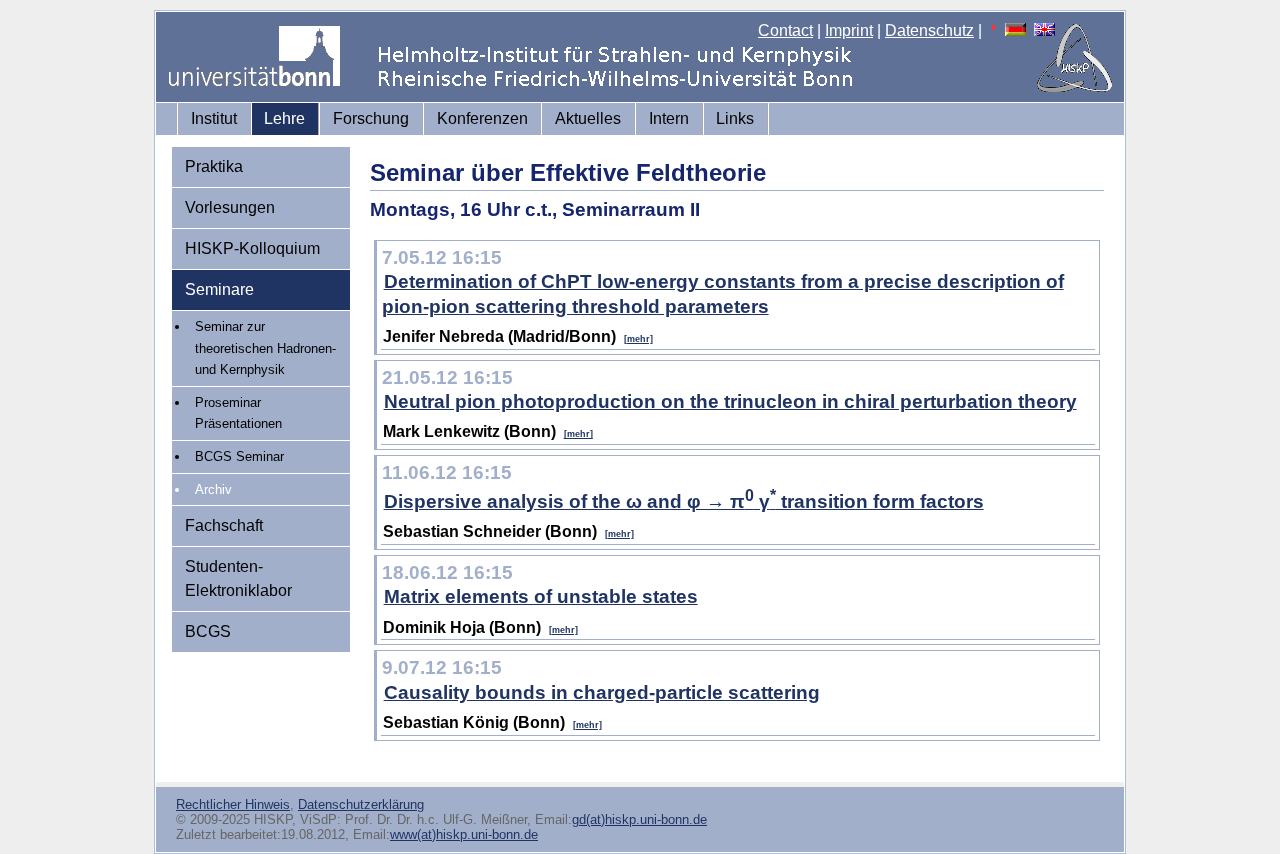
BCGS (208, 631)
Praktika (214, 166)
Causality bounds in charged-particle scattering (602, 692)
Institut (214, 118)
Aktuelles (588, 118)
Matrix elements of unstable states (541, 596)
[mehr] (638, 339)
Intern (669, 118)
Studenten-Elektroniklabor (238, 578)
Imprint (849, 30)
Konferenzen (482, 118)
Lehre (284, 118)
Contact (785, 30)
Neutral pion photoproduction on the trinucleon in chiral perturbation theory (730, 401)
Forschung (371, 118)
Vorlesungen (230, 207)
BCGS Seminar (239, 456)
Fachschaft (224, 525)
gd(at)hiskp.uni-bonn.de (639, 819)
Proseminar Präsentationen (238, 413)
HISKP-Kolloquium (252, 248)
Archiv (213, 489)
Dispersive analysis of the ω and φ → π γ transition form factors (684, 501)
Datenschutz (929, 30)
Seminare (219, 289)
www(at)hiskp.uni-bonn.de (464, 834)
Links (735, 118)
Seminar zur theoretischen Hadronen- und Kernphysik (265, 348)
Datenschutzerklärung (361, 804)
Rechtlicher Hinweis (233, 804)
